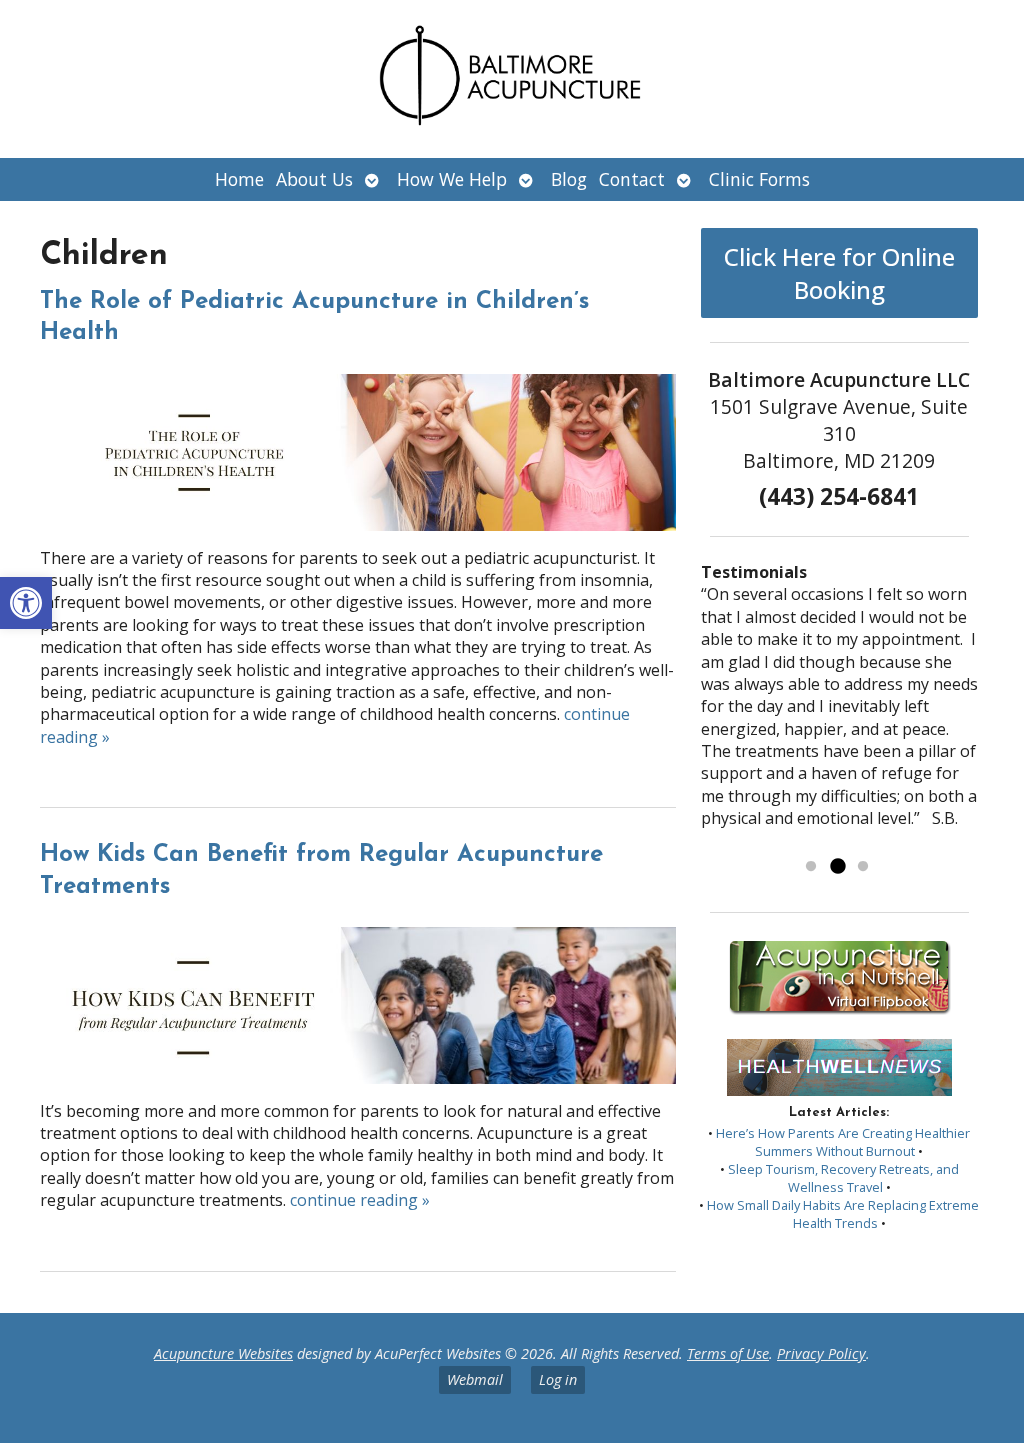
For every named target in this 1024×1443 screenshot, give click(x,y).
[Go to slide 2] (837, 867)
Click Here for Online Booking (839, 273)
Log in (558, 1379)
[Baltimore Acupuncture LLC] (512, 79)
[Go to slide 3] (863, 867)
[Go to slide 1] (811, 867)
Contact (632, 179)
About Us (314, 179)
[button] (26, 603)
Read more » (814, 841)
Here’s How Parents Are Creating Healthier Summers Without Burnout (843, 1142)
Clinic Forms (759, 179)
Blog (569, 179)
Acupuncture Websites (223, 1353)
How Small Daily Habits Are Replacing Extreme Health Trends (843, 1214)
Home (239, 179)
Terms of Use (728, 1353)
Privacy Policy (821, 1353)
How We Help (452, 179)
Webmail (475, 1379)
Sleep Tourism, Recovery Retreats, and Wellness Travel (843, 1178)
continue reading (360, 1200)
